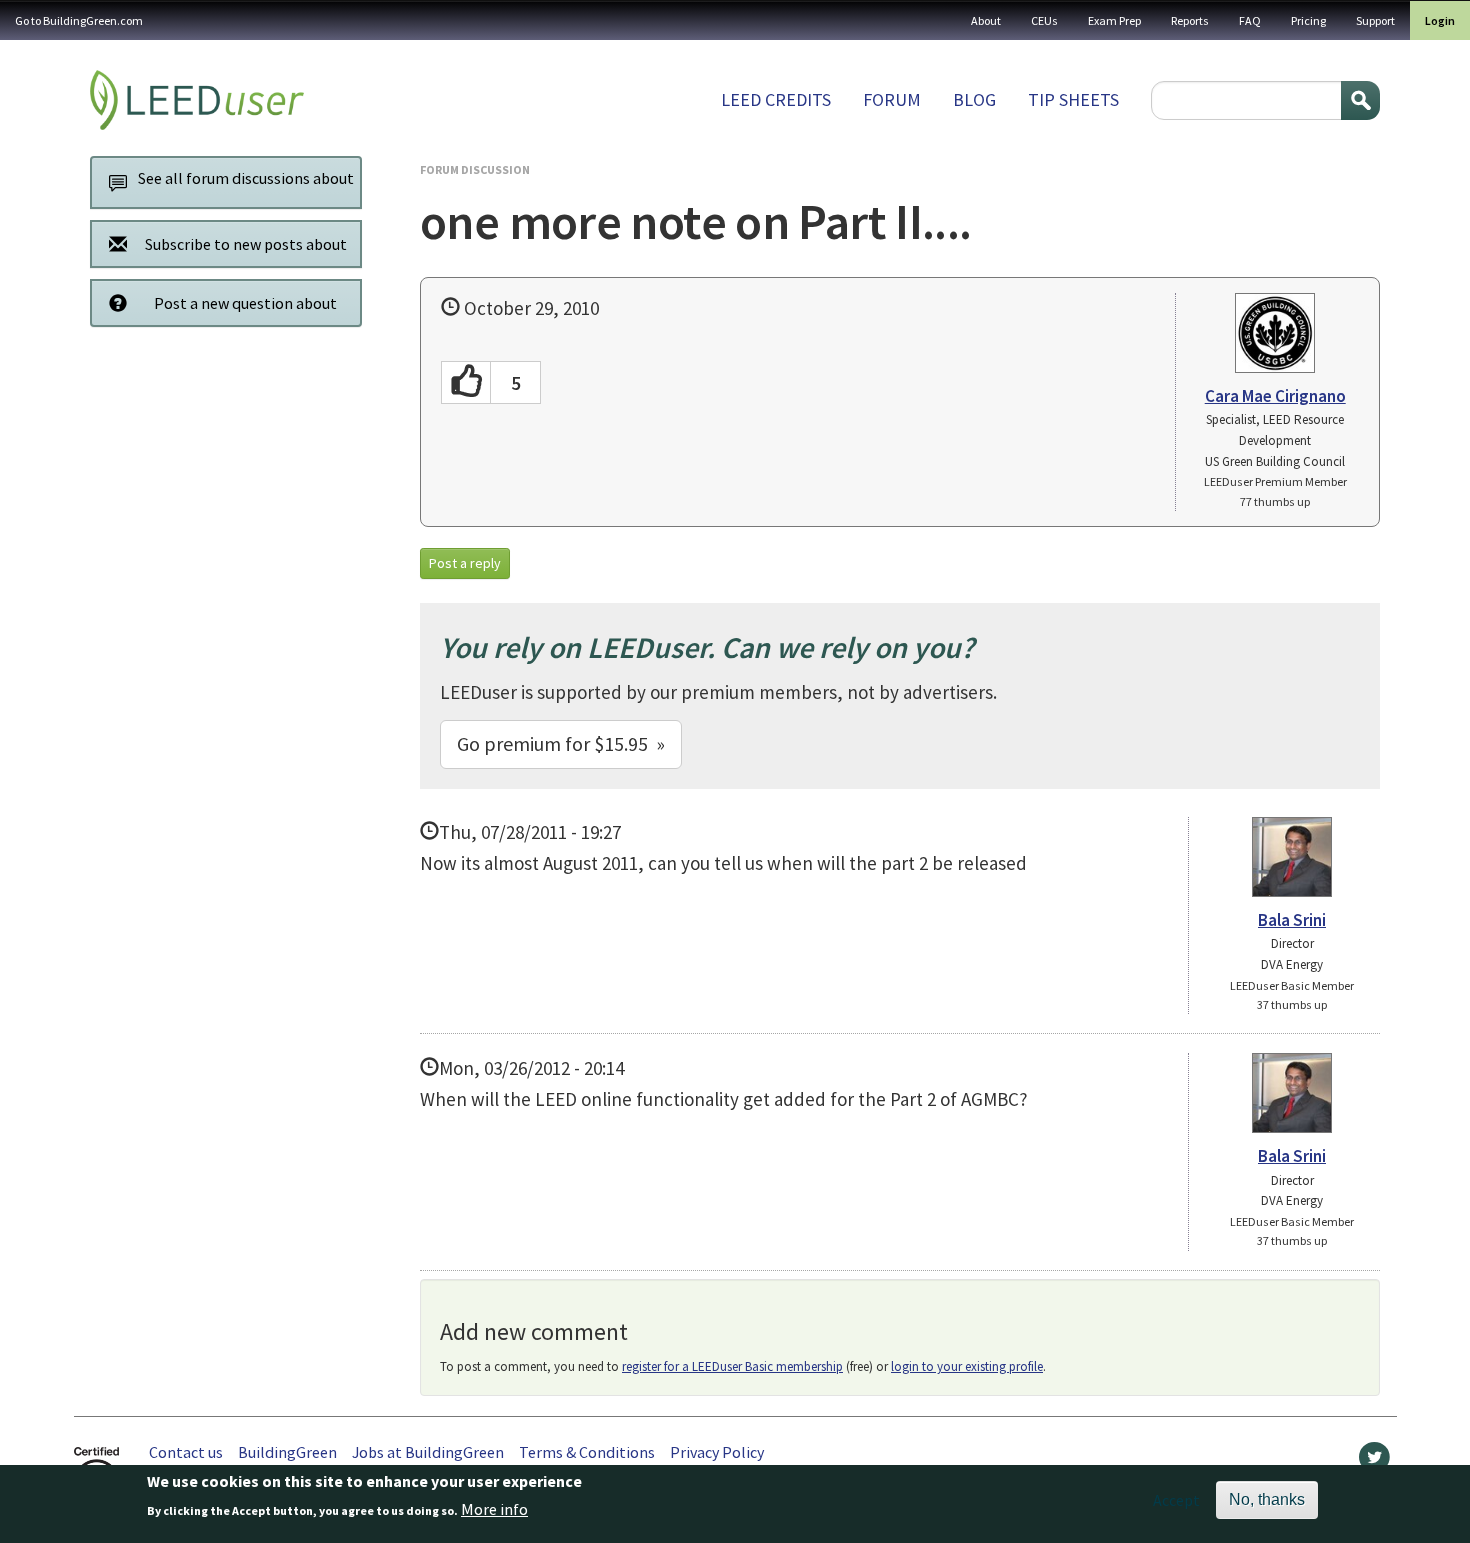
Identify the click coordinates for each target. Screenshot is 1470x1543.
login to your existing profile (967, 1366)
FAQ (1250, 20)
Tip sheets (1073, 99)
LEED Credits (776, 99)
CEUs (1044, 20)
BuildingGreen (287, 1452)
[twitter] (1374, 1462)
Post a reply (465, 563)
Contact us (186, 1452)
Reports (1190, 20)
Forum (892, 99)
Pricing (1308, 20)
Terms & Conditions (587, 1452)
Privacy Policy (717, 1452)
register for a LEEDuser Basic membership (732, 1366)
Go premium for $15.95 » (561, 743)
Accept (1176, 1500)
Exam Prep (1114, 20)
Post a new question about (245, 303)
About (986, 20)
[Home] (197, 100)
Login (1440, 20)
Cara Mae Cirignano (1275, 396)
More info (494, 1510)
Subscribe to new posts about (246, 244)
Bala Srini (1292, 920)
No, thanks (1267, 1499)
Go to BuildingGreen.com (79, 20)
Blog (974, 99)
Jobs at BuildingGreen (428, 1452)
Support (1375, 20)
